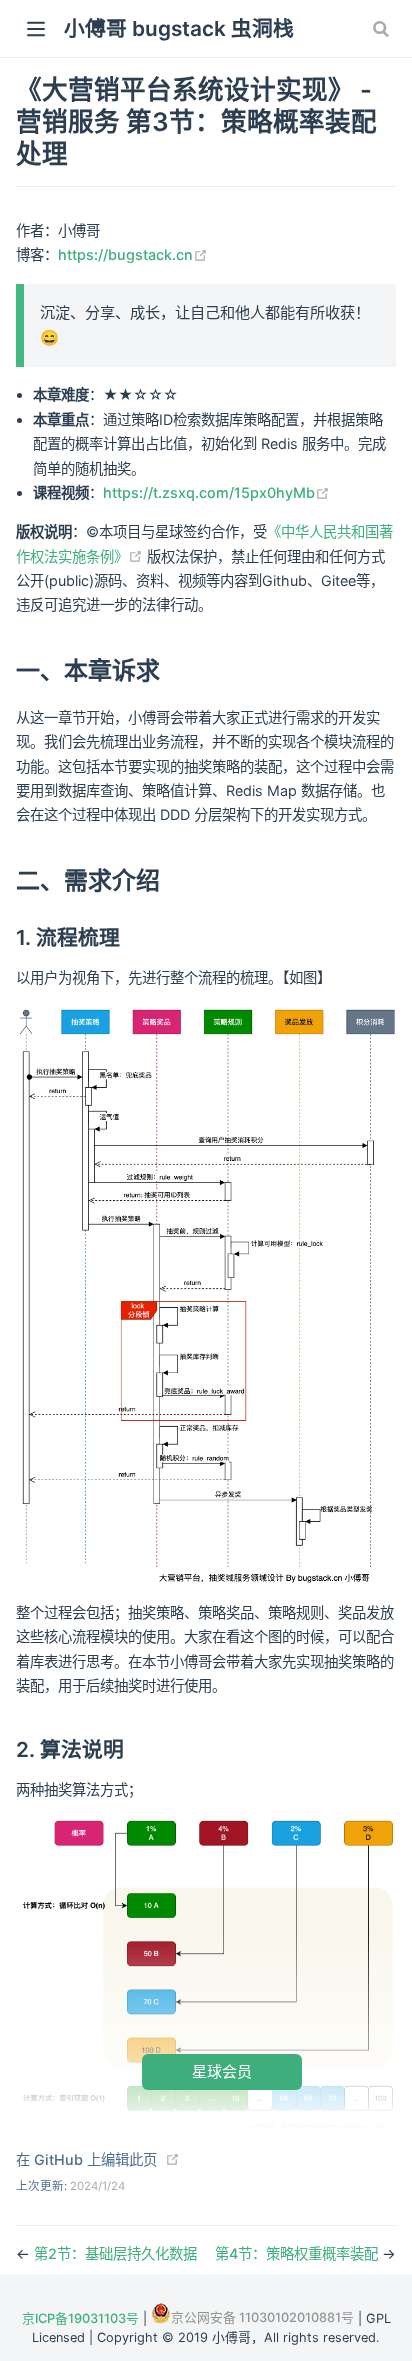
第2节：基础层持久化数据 (115, 2253)
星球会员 (222, 2071)
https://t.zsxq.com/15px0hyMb (216, 492)
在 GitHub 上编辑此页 (86, 2159)
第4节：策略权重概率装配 (298, 2253)
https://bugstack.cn (133, 254)
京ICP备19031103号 (80, 2318)
